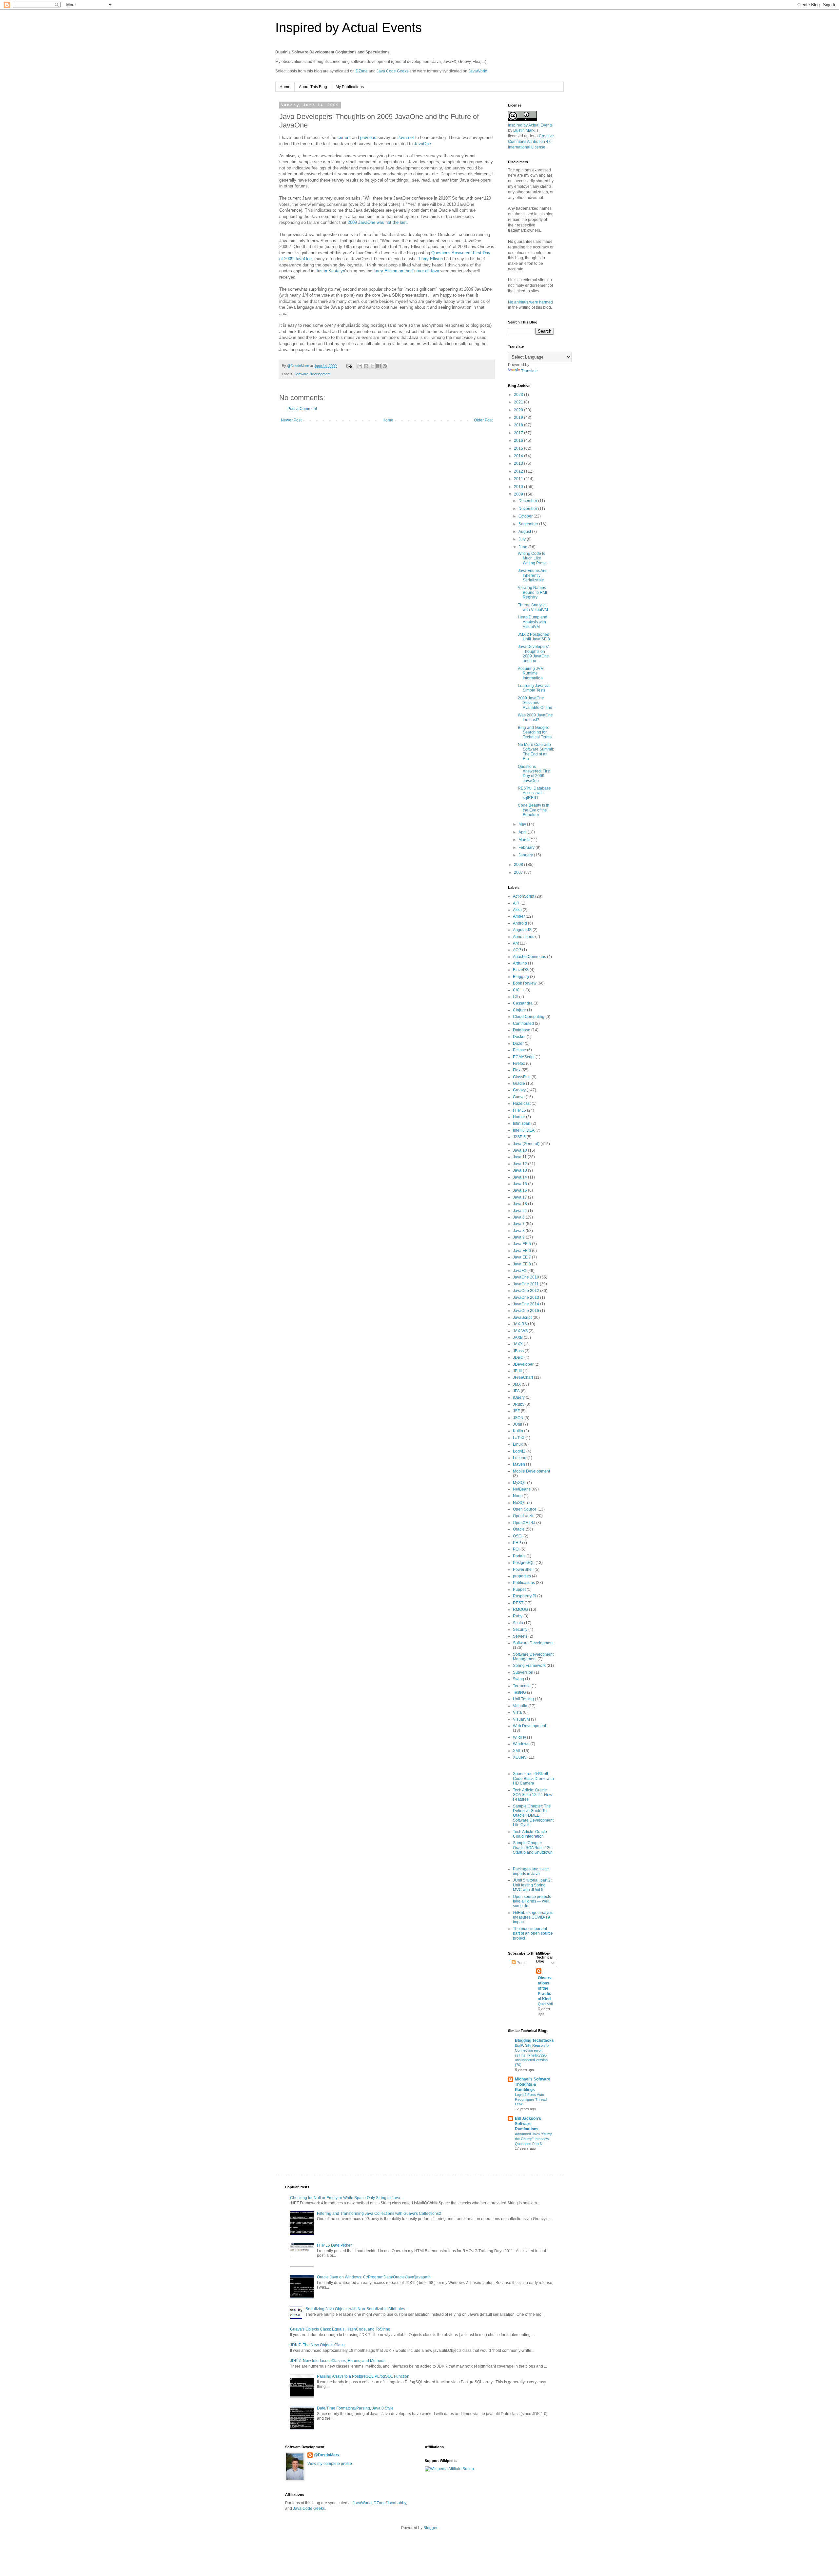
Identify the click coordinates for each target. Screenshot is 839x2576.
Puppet (519, 1590)
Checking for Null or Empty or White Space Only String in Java (345, 2198)
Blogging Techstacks (534, 2040)
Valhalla (520, 1706)
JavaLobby (396, 2503)
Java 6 (519, 1217)
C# (516, 997)
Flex (517, 1070)
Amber (519, 916)
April (523, 832)
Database (522, 1030)
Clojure (519, 1010)
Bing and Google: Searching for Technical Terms (535, 732)
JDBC (518, 1357)
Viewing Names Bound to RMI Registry (532, 592)
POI (516, 1549)
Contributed (523, 1024)
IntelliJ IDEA (524, 1130)
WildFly (519, 1737)
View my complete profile (330, 2464)
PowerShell (523, 1570)
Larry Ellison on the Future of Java (406, 271)
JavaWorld (478, 71)
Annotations (524, 937)
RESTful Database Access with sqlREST (534, 793)
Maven (519, 1464)
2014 (519, 456)
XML (517, 1751)
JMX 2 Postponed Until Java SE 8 (534, 637)
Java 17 (520, 1197)
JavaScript (522, 1317)
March (525, 840)
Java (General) (526, 1144)
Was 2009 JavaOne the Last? (535, 717)
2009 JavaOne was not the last (377, 222)
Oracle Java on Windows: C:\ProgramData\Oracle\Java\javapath (374, 2277)
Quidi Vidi (545, 2004)
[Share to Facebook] (379, 366)
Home (285, 87)
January (526, 855)
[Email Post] (349, 366)
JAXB (518, 1337)
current (344, 137)
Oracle (519, 1529)
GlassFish (522, 1077)
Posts (521, 1963)
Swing (518, 1679)
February (527, 848)
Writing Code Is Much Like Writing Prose (532, 558)
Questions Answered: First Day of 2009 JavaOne (534, 774)
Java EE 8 (522, 1264)
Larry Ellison (431, 259)
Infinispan (522, 1123)
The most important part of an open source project (533, 1933)
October (526, 516)
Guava (519, 1097)
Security (520, 1630)
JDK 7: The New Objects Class (317, 2345)
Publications (524, 1583)
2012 (519, 471)
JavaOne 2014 (526, 1304)
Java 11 (520, 1157)
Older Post (483, 420)
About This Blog (313, 87)
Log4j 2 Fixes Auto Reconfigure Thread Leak (531, 2099)
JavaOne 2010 (526, 1277)
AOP (517, 950)
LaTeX (519, 1438)
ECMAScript (524, 1057)
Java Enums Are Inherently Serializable (532, 575)
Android (520, 923)
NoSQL (519, 1503)
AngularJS (522, 930)
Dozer (518, 1044)
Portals (519, 1556)
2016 (519, 440)
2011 (519, 479)
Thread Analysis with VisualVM (533, 607)
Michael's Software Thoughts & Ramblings (533, 2084)
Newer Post (291, 420)
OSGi (518, 1536)
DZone (362, 71)
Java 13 (520, 1170)
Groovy (519, 1090)
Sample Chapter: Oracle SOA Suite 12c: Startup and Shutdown (533, 1848)
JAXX (518, 1344)
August (525, 532)
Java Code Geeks (392, 71)
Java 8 (519, 1231)
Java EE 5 (522, 1244)
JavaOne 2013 (526, 1298)
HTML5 (519, 1110)
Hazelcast (522, 1103)
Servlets (520, 1636)
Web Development (529, 1726)
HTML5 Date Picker (334, 2245)
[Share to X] (372, 366)
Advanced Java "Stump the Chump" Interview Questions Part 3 (534, 2139)
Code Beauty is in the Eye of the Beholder (534, 810)
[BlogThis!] (366, 366)
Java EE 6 (522, 1251)
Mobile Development (531, 1471)
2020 (519, 410)
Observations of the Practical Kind (545, 1988)
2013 (519, 463)
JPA (516, 1391)
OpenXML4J (524, 1523)
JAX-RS (520, 1324)
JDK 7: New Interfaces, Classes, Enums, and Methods (338, 2361)
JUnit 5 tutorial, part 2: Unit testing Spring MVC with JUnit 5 (532, 1885)
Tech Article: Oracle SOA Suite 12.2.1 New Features (533, 1795)
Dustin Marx (524, 130)
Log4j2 (519, 1451)
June (523, 547)
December (528, 501)
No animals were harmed (530, 302)
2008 (519, 865)
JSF (516, 1411)
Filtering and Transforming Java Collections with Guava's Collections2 (379, 2214)
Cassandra (523, 1003)
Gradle (519, 1083)
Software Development (312, 374)
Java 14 (520, 1177)
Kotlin (518, 1431)
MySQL (519, 1483)
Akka (517, 910)
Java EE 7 (522, 1257)
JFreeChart (523, 1377)
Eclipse (519, 1050)
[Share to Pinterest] (385, 366)
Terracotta (522, 1686)
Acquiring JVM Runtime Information (531, 673)
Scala (518, 1623)
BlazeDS (521, 970)
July (523, 539)
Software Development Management (533, 1657)
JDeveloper (523, 1364)
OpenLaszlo (524, 1516)
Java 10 (520, 1150)
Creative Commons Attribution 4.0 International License (531, 142)
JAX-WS (520, 1331)
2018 (519, 425)
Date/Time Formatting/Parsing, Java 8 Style (355, 2408)
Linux (518, 1444)
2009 (519, 494)
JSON (518, 1418)
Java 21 (520, 1211)
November (528, 509)
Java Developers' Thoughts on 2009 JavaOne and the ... (533, 654)
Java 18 (520, 1204)
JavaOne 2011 (526, 1284)
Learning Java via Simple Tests (534, 688)
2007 (519, 872)
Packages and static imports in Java (531, 1871)
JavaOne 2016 (526, 1311)
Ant (516, 943)
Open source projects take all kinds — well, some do (532, 1901)
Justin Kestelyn (330, 271)
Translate (529, 371)
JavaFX (520, 1271)
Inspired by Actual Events (349, 28)
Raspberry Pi (525, 1596)
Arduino (520, 963)
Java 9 (519, 1237)
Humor (519, 1117)
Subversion (523, 1672)
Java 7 (519, 1224)
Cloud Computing (529, 1017)
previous (368, 137)
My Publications (350, 87)
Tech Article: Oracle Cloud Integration (530, 1834)
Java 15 (520, 1184)
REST (518, 1603)
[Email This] (360, 366)
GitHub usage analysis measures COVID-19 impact (533, 1917)
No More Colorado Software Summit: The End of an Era (536, 752)
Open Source (525, 1509)
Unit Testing (523, 1699)
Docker (519, 1037)
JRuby (519, 1404)
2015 (519, 448)
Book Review (525, 983)
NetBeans (522, 1489)
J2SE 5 (519, 1137)
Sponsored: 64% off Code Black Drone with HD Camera (533, 1778)
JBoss (518, 1351)
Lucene (520, 1458)
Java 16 (520, 1190)
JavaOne (422, 144)
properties (522, 1576)
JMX (517, 1384)
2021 (519, 402)
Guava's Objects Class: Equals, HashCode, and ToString (340, 2329)
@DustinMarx (327, 2455)
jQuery (519, 1397)
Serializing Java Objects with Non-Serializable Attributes (355, 2309)
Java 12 (520, 1164)
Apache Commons (529, 957)
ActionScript (524, 896)
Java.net (406, 137)
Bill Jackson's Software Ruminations (528, 2124)
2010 (519, 487)
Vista (517, 1712)
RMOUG (520, 1610)
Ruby (518, 1616)
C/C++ (519, 990)
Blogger (430, 2528)
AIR (516, 903)
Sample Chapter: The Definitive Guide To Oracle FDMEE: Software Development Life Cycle (533, 1816)
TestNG (519, 1692)
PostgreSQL (524, 1563)
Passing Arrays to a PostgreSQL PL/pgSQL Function (363, 2376)
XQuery (520, 1757)
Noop (518, 1496)
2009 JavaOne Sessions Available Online (535, 703)
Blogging (521, 977)
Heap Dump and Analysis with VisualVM (533, 622)
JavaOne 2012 (526, 1291)
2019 (519, 418)
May (523, 824)
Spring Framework (529, 1666)
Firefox (519, 1064)
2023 (519, 395)
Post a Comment (302, 409)
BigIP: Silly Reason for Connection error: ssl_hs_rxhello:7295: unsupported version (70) (532, 2055)
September (529, 524)
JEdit (517, 1371)
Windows (521, 1744)
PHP (517, 1543)
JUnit (517, 1424)
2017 (519, 433)
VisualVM (521, 1719)
